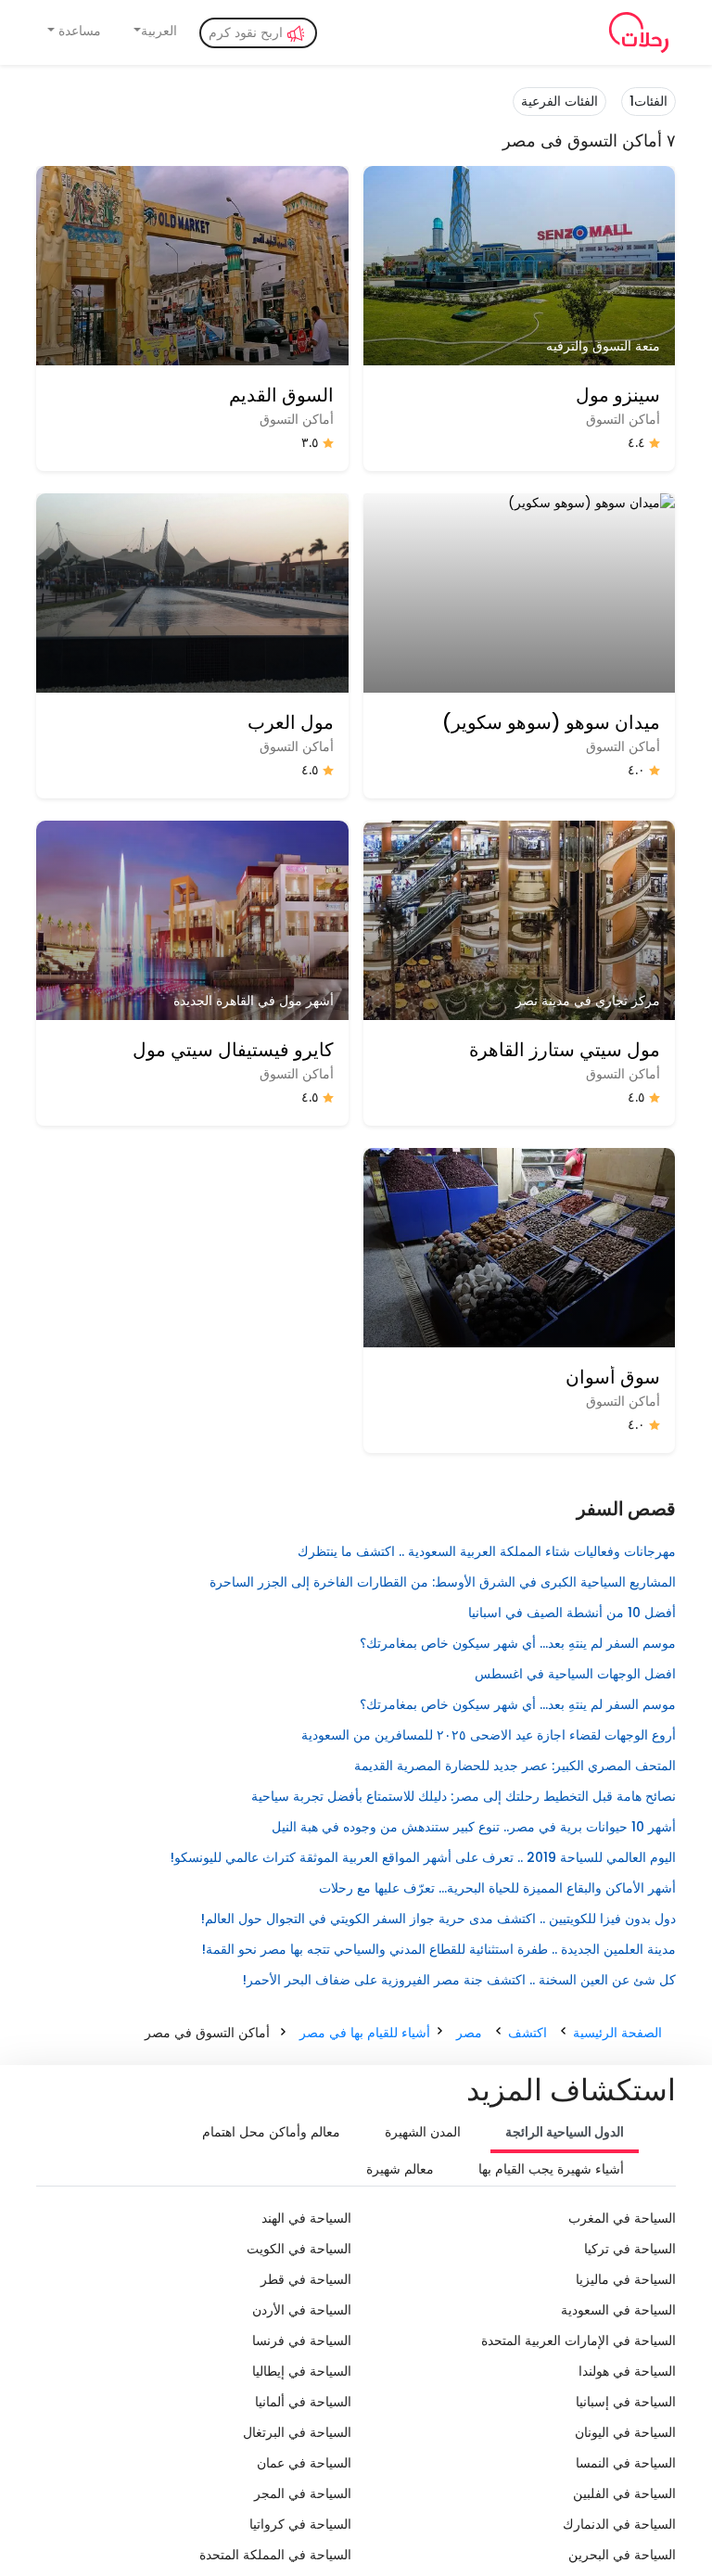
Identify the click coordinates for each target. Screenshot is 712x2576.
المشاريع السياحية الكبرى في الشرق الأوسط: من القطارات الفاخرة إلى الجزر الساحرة (443, 1582)
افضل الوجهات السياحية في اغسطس (575, 1674)
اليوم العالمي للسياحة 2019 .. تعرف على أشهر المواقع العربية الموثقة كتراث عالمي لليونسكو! (423, 1857)
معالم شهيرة (400, 2169)
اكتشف (528, 2033)
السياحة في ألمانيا (303, 2402)
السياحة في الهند (306, 2218)
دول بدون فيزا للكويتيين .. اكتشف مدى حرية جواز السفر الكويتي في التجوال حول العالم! (439, 1919)
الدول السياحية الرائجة (565, 2132)
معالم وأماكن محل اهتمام (271, 2132)
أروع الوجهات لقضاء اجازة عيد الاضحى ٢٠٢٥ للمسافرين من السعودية (489, 1735)
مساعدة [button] (78, 31)
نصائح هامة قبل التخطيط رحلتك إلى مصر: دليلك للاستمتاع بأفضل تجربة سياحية (464, 1796)
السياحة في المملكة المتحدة (275, 2555)
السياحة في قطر (306, 2279)
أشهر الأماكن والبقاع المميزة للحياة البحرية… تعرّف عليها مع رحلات (497, 1888)
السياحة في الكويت (299, 2249)
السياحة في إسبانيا (626, 2402)
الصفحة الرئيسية (617, 2033)
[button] (154, 31)
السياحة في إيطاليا (302, 2371)
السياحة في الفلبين (624, 2493)
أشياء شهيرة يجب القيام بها (551, 2169)
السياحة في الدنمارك (619, 2524)
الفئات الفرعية (559, 101)
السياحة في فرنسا (302, 2340)
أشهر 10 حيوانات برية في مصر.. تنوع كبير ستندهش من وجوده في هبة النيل (474, 1827)
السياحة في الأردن (302, 2310)
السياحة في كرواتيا (300, 2524)
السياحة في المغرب (622, 2218)
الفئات (648, 101)
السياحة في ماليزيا (626, 2279)
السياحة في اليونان (625, 2432)
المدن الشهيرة (423, 2132)
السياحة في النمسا (626, 2463)
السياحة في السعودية (618, 2310)
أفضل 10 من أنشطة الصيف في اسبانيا (572, 1613)
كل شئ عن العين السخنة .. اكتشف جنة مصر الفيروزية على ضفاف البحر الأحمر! (459, 1980)
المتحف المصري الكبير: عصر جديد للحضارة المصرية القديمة (515, 1766)
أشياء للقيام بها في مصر (365, 2033)
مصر (469, 2033)
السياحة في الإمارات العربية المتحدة (578, 2340)
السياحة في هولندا (627, 2371)
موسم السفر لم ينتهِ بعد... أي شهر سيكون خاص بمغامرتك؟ (518, 1643)
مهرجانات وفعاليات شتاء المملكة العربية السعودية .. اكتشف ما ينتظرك (487, 1551)
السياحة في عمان (304, 2463)
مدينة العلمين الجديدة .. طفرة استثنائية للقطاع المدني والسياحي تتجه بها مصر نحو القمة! (439, 1949)
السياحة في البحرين (622, 2555)
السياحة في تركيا (630, 2249)
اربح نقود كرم (248, 32)
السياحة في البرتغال (297, 2432)
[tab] (565, 2134)
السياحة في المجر (303, 2493)
